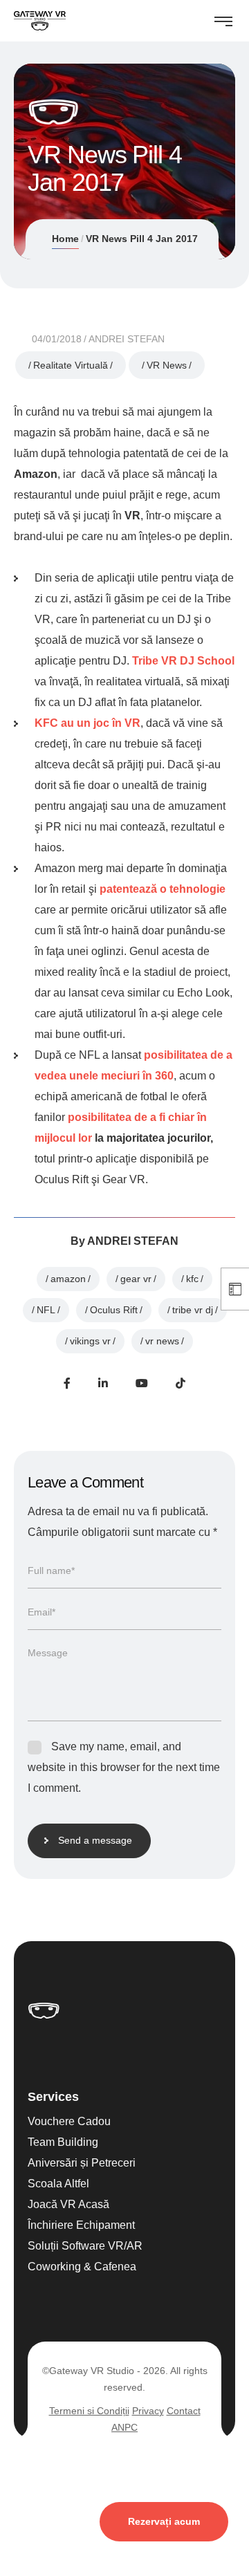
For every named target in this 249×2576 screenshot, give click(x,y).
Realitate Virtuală (71, 365)
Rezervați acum (164, 2521)
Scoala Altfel (58, 2184)
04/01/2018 (57, 339)
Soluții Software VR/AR (85, 2246)
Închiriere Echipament (81, 2225)
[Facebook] (67, 1383)
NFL (46, 1310)
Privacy (148, 2411)
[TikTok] (181, 1383)
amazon (68, 1279)
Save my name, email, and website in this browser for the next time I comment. (124, 1767)
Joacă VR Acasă (68, 2204)
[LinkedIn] (103, 1383)
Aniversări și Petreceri (82, 2163)
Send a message (95, 1840)
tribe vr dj (193, 1310)
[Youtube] (142, 1383)
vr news (162, 1341)
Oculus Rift (114, 1310)
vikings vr (90, 1341)
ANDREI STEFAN (127, 339)
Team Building (63, 2142)
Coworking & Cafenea (82, 2267)
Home (65, 239)
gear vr (136, 1279)
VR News (167, 365)
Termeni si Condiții (89, 2411)
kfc (192, 1279)
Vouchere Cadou (69, 2121)
